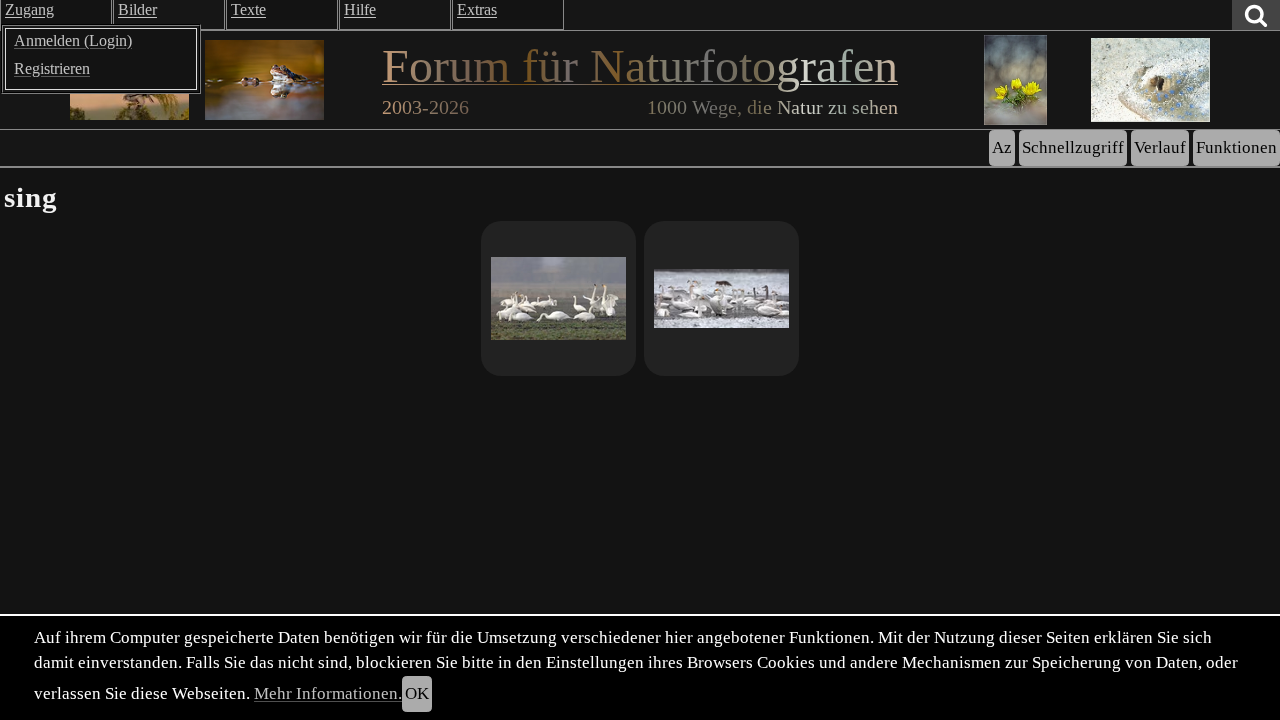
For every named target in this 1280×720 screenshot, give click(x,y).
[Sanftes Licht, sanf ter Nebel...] (558, 298)
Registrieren (52, 68)
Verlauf (1160, 147)
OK (417, 693)
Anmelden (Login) (73, 40)
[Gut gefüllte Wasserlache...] (721, 298)
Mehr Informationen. (328, 693)
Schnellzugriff (1073, 147)
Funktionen (1236, 147)
